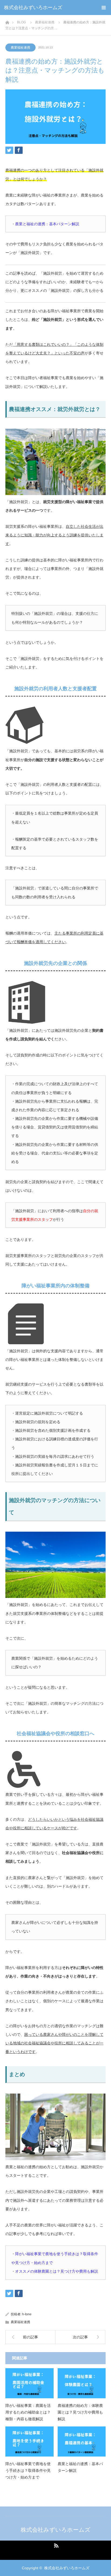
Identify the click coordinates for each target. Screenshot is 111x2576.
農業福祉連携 (20, 48)
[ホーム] (7, 21)
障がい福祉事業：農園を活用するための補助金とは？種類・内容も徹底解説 (28, 2412)
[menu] (103, 8)
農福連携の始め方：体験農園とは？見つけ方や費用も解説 (80, 2412)
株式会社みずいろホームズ (33, 8)
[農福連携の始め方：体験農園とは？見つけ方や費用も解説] (82, 2383)
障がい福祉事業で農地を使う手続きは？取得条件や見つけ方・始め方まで (28, 2470)
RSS (55, 2545)
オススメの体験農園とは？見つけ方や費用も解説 (57, 2271)
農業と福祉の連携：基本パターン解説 (47, 224)
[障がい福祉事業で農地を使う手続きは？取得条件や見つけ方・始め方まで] (30, 2441)
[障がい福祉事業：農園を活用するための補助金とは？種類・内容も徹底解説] (30, 2383)
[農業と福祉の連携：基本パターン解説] (82, 2441)
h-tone (27, 2314)
